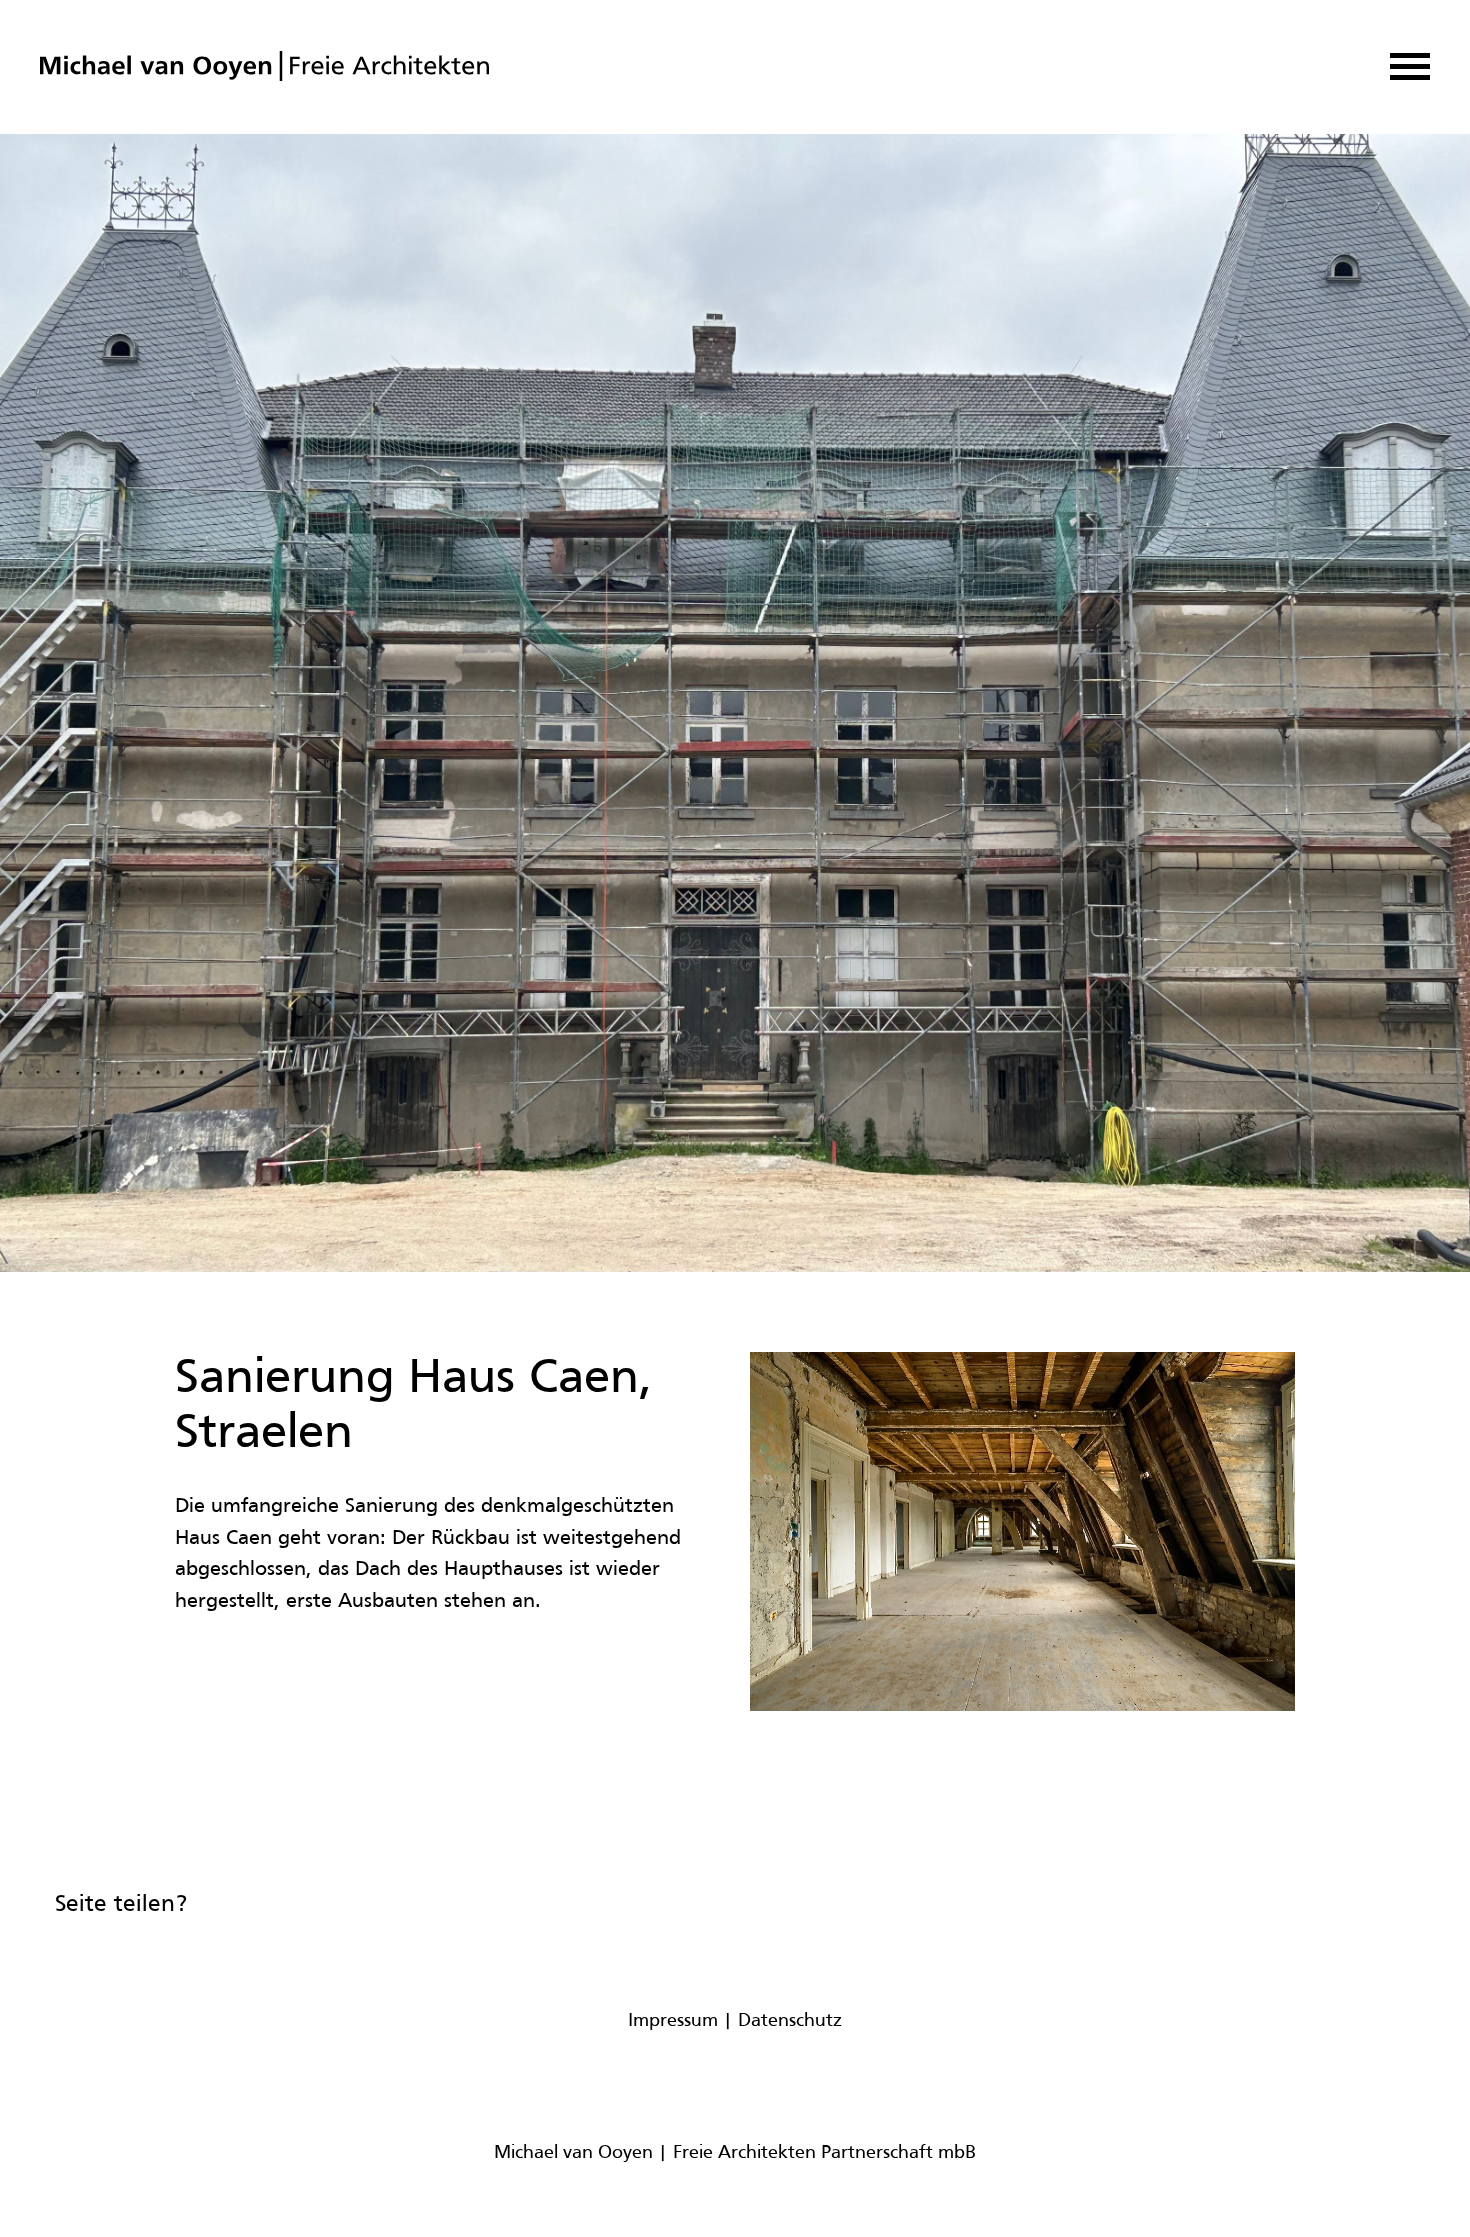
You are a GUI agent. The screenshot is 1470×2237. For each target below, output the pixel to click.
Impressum (673, 2021)
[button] (1410, 66)
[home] (265, 67)
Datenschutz (790, 2021)
